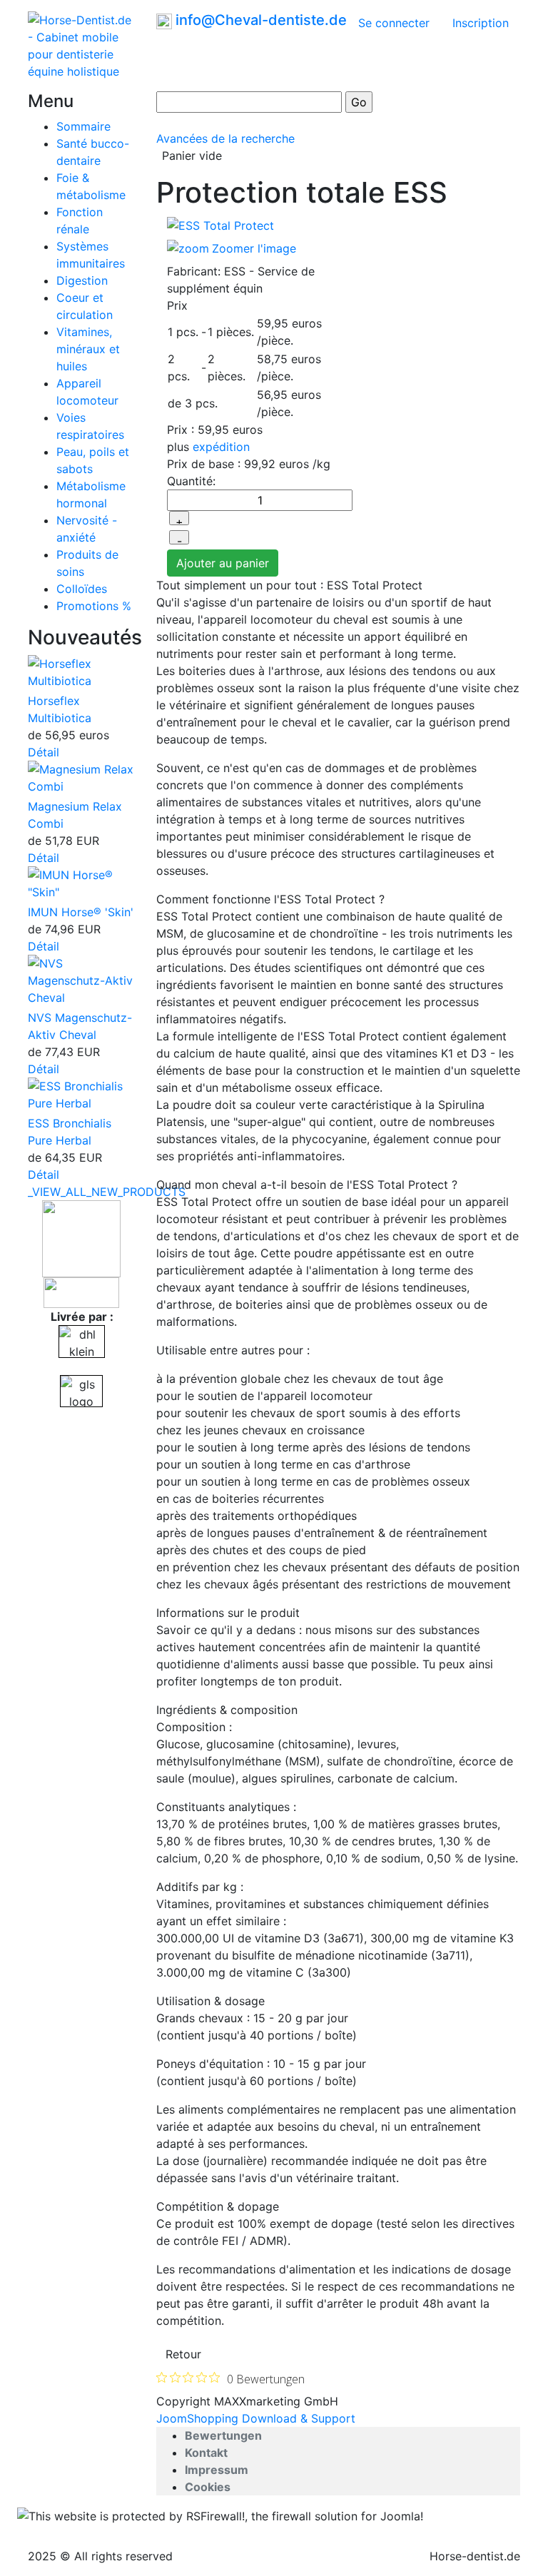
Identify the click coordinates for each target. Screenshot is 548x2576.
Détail (44, 752)
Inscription (481, 23)
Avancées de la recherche (225, 138)
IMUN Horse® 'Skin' (81, 912)
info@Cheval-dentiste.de (261, 20)
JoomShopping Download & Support (256, 2418)
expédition (221, 447)
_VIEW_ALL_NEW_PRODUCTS (107, 1192)
